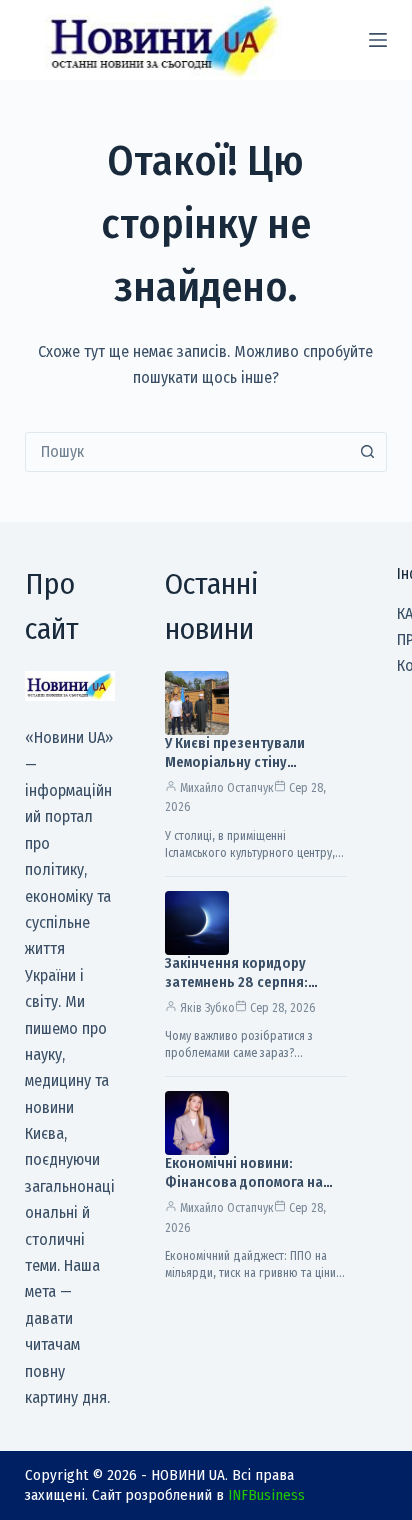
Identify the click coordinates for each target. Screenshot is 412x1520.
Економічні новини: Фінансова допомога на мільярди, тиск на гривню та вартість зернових (248, 1192)
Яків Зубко (207, 1008)
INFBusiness (266, 1495)
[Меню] (378, 40)
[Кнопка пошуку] (367, 452)
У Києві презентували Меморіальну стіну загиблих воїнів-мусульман (252, 762)
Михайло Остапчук (227, 788)
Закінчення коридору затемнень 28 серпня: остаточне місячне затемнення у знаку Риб (242, 992)
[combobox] (187, 452)
